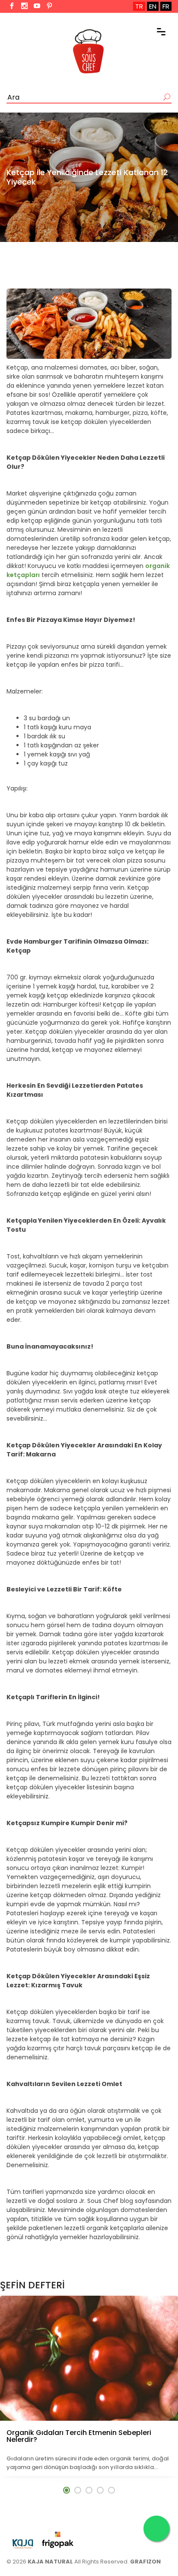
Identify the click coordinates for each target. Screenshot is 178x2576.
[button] (67, 2490)
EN (153, 6)
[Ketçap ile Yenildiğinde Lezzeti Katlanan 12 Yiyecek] (89, 324)
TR (139, 6)
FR (166, 6)
